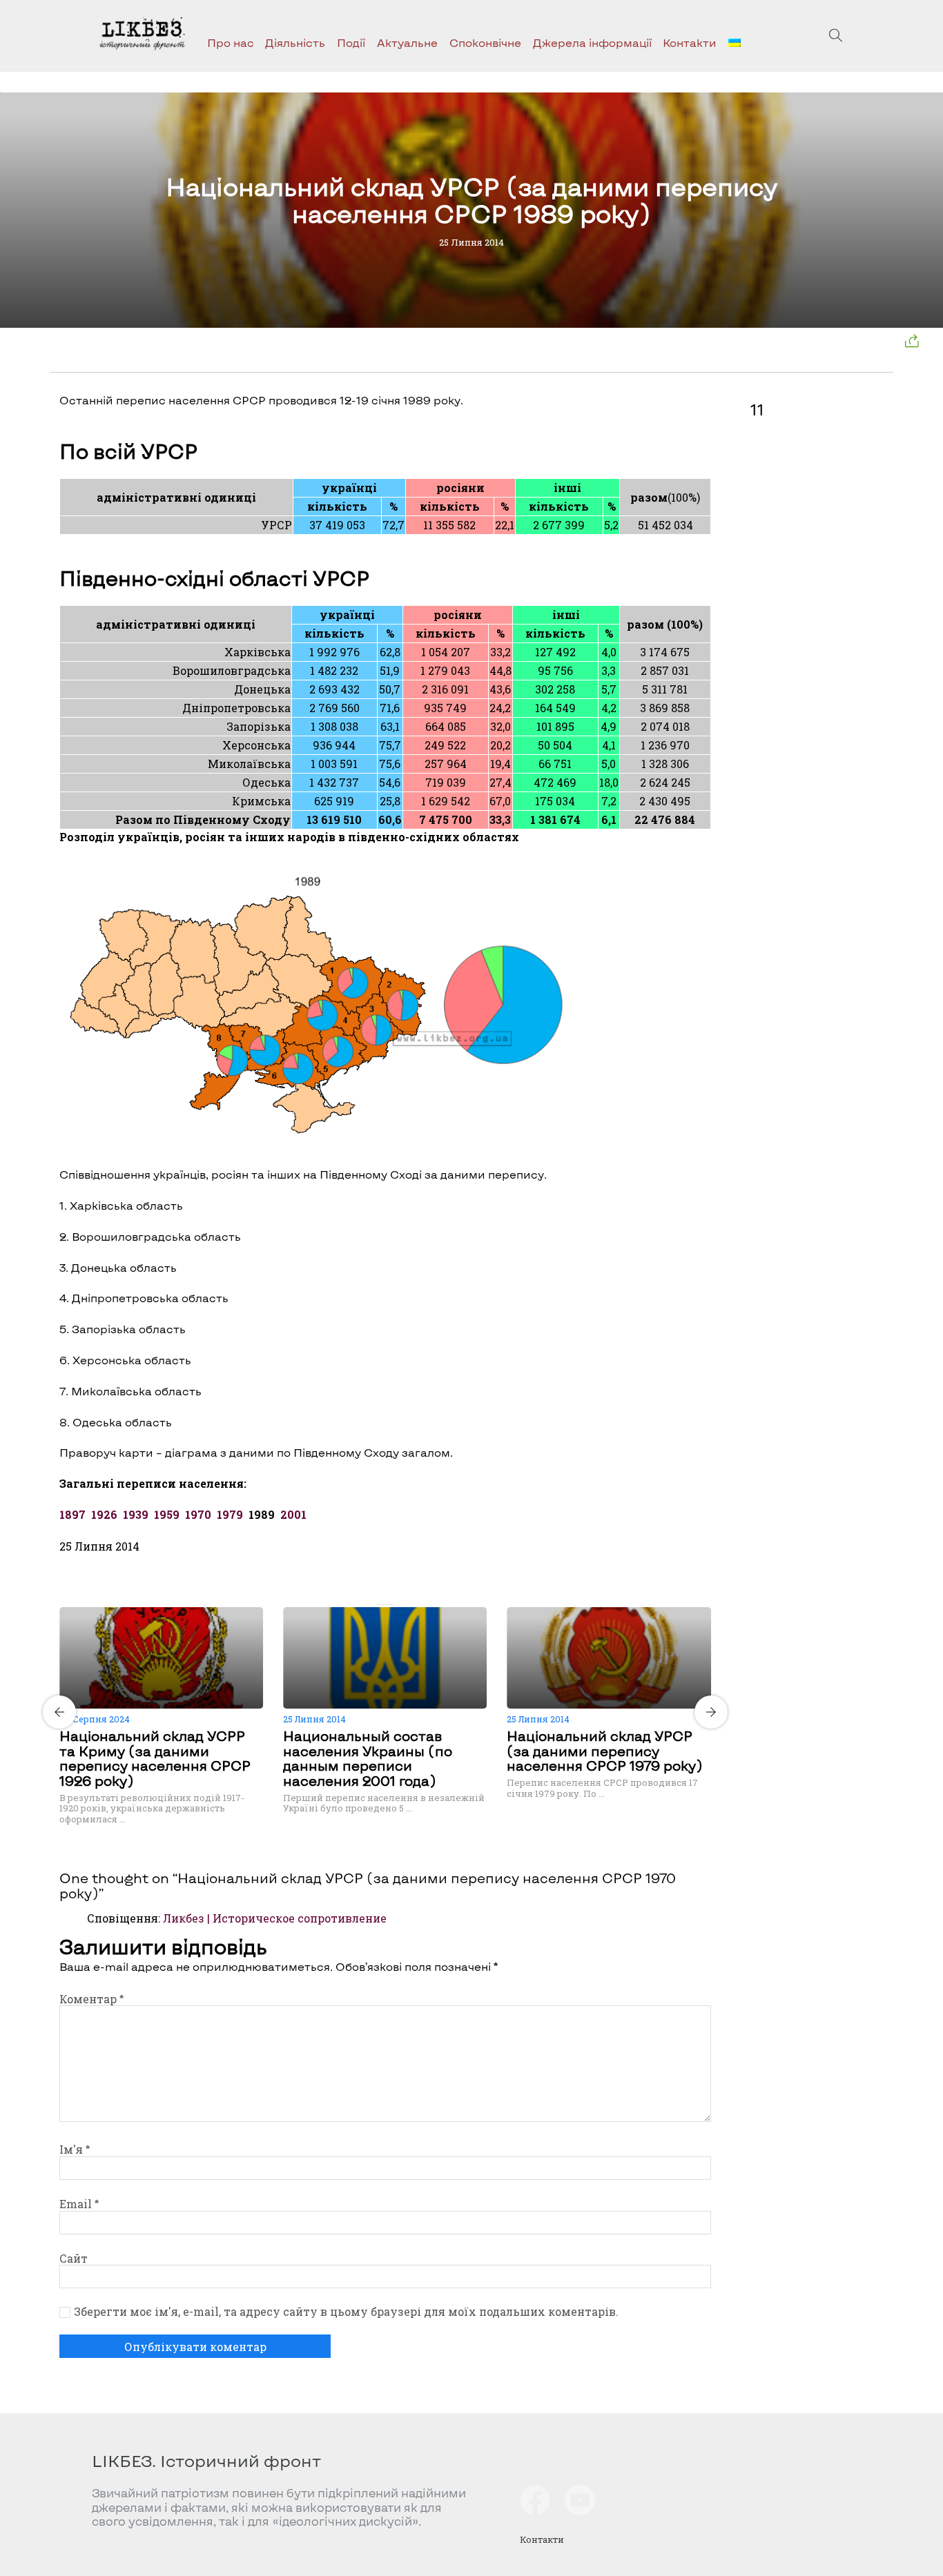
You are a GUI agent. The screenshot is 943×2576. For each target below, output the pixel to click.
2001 (292, 1514)
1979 (230, 1514)
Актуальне (407, 42)
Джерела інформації (592, 42)
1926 (104, 1514)
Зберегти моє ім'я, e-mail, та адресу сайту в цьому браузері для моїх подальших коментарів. (346, 2312)
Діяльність (295, 42)
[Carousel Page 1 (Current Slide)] (381, 1604)
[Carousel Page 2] (389, 1604)
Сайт (74, 2258)
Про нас (231, 42)
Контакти (690, 42)
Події (351, 42)
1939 (136, 1514)
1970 (198, 1514)
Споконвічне (485, 42)
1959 (167, 1514)
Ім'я (75, 2149)
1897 (72, 1514)
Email (79, 2204)
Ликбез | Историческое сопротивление (275, 1918)
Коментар (91, 1999)
